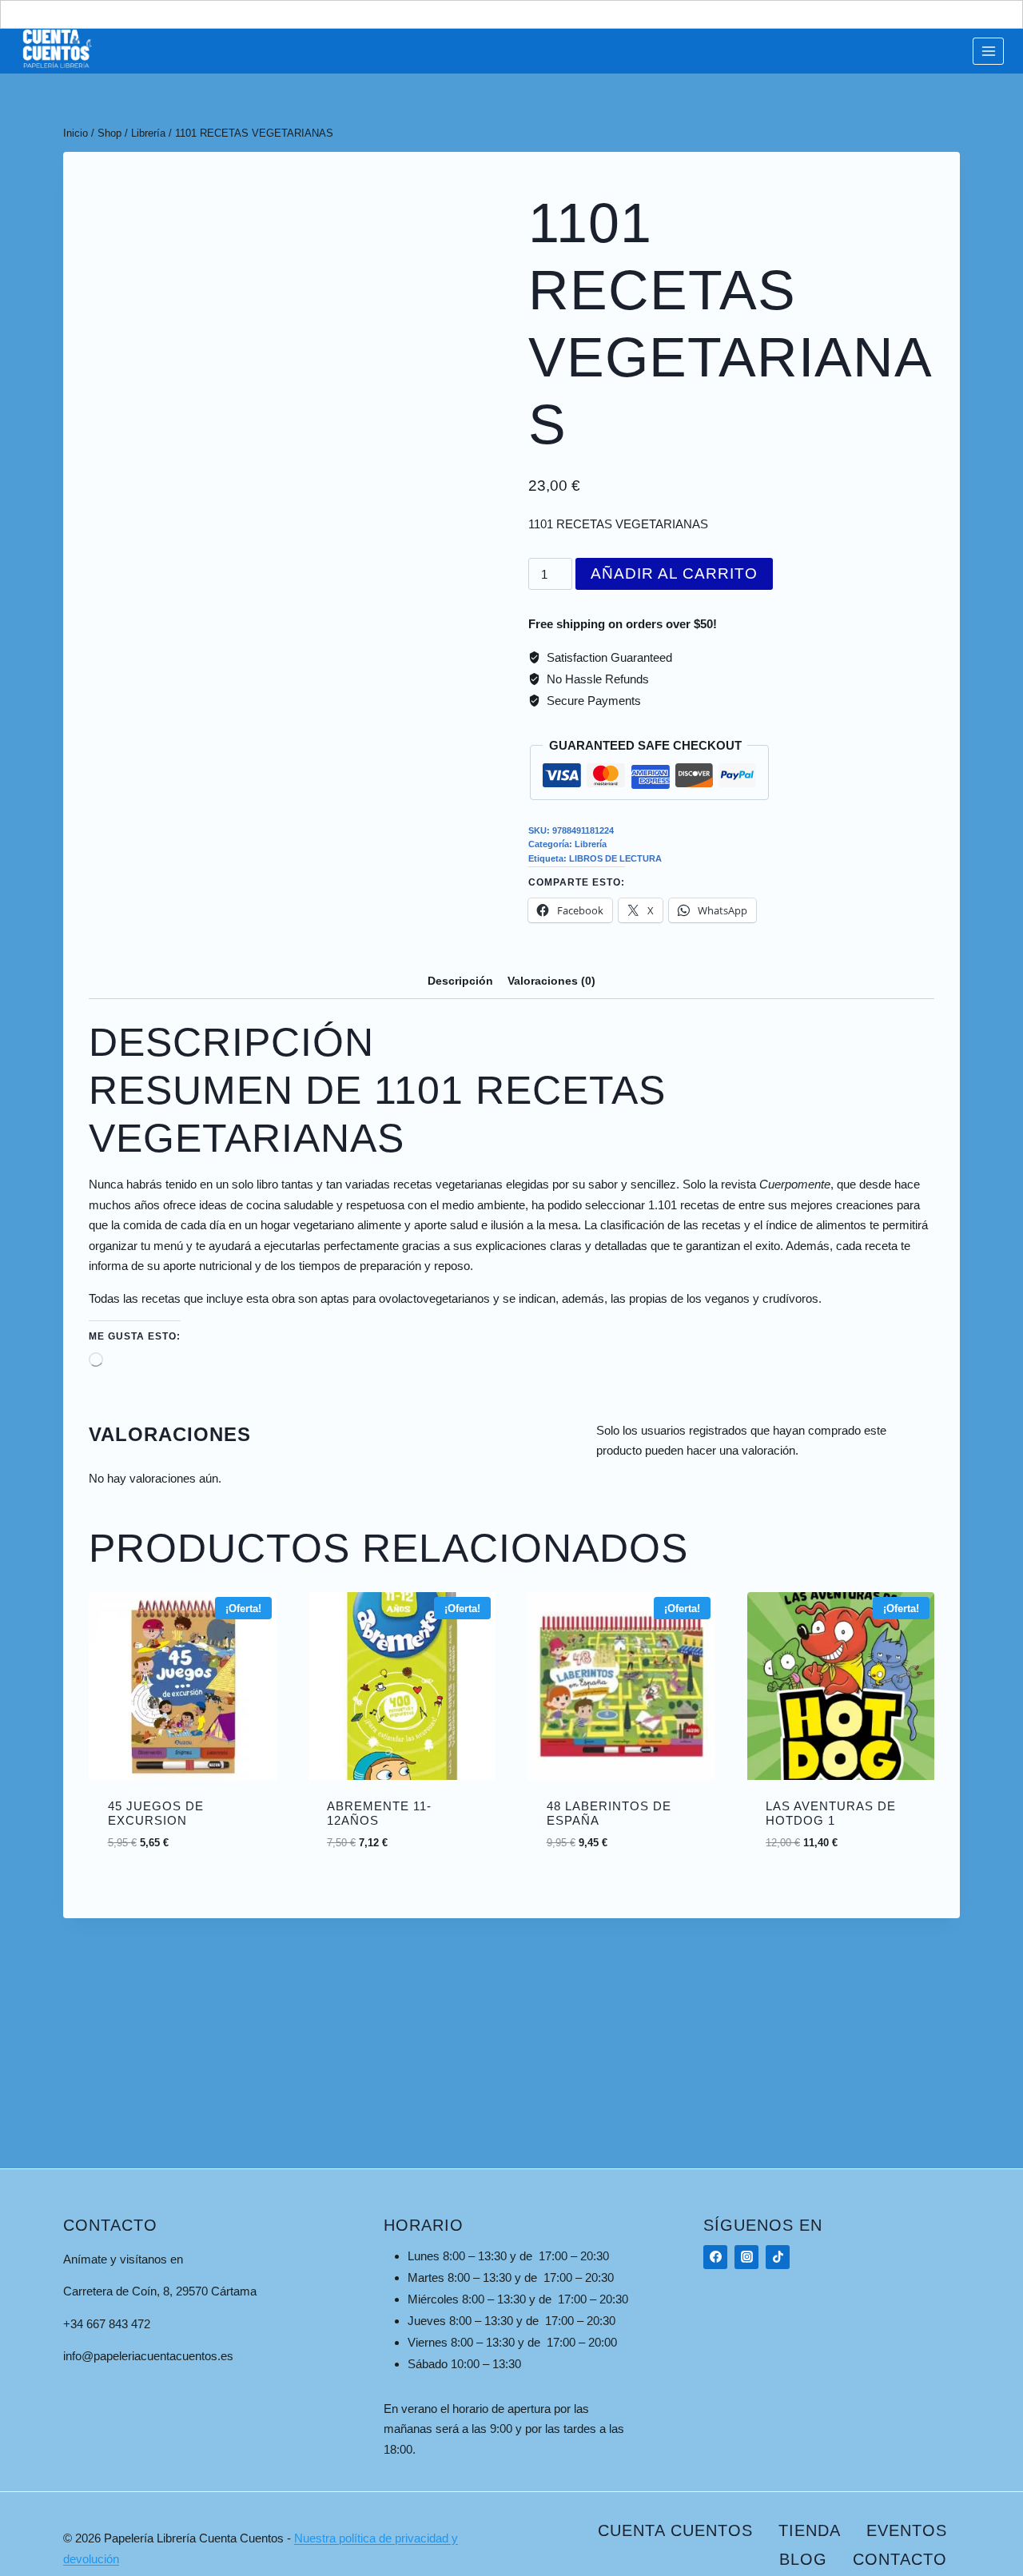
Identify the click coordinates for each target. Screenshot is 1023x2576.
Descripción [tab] (460, 981)
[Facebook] (715, 2257)
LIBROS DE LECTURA (615, 858)
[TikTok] (778, 2257)
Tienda (810, 2530)
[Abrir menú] (988, 51)
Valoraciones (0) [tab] (551, 981)
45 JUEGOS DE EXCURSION (156, 1813)
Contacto (900, 2559)
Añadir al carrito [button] (182, 1861)
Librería (591, 844)
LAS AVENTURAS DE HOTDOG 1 (831, 1813)
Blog (803, 2559)
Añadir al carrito (674, 573)
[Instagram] (746, 2257)
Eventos (907, 2530)
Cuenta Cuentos (675, 2530)
